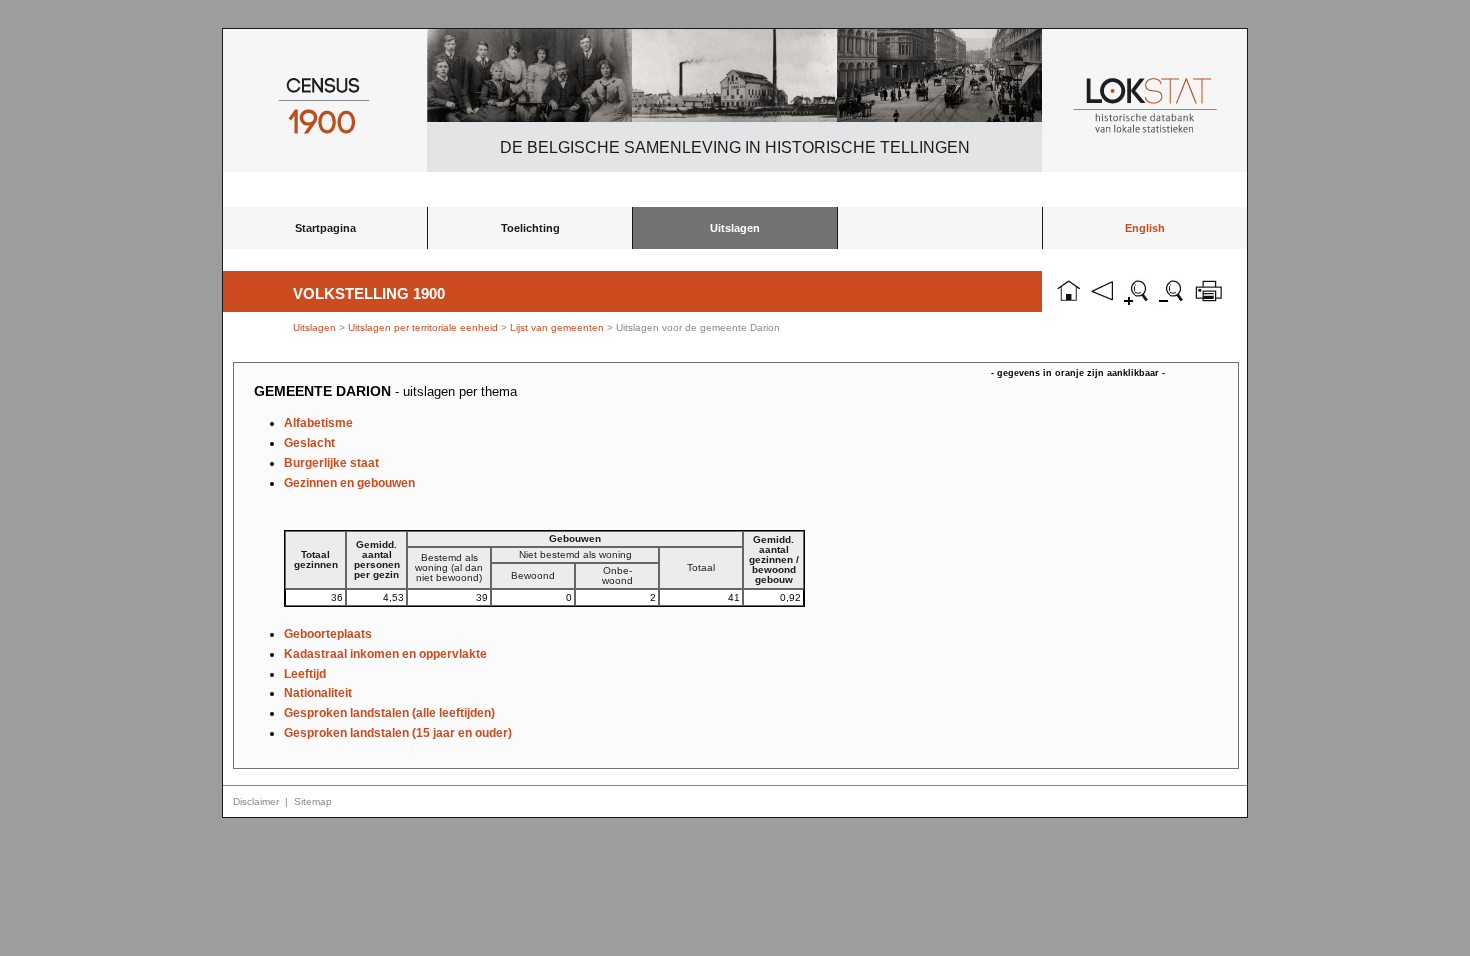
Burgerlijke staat (331, 463)
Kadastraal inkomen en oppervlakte (385, 654)
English (1145, 228)
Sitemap (313, 801)
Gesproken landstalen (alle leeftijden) (389, 713)
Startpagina (325, 228)
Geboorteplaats (328, 634)
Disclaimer (256, 801)
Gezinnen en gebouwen (349, 483)
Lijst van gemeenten (557, 327)
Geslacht (309, 443)
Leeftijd (305, 674)
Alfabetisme (318, 423)
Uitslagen (735, 228)
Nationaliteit (318, 693)
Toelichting (530, 228)
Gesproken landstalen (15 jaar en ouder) (398, 733)
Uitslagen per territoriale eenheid (424, 327)
